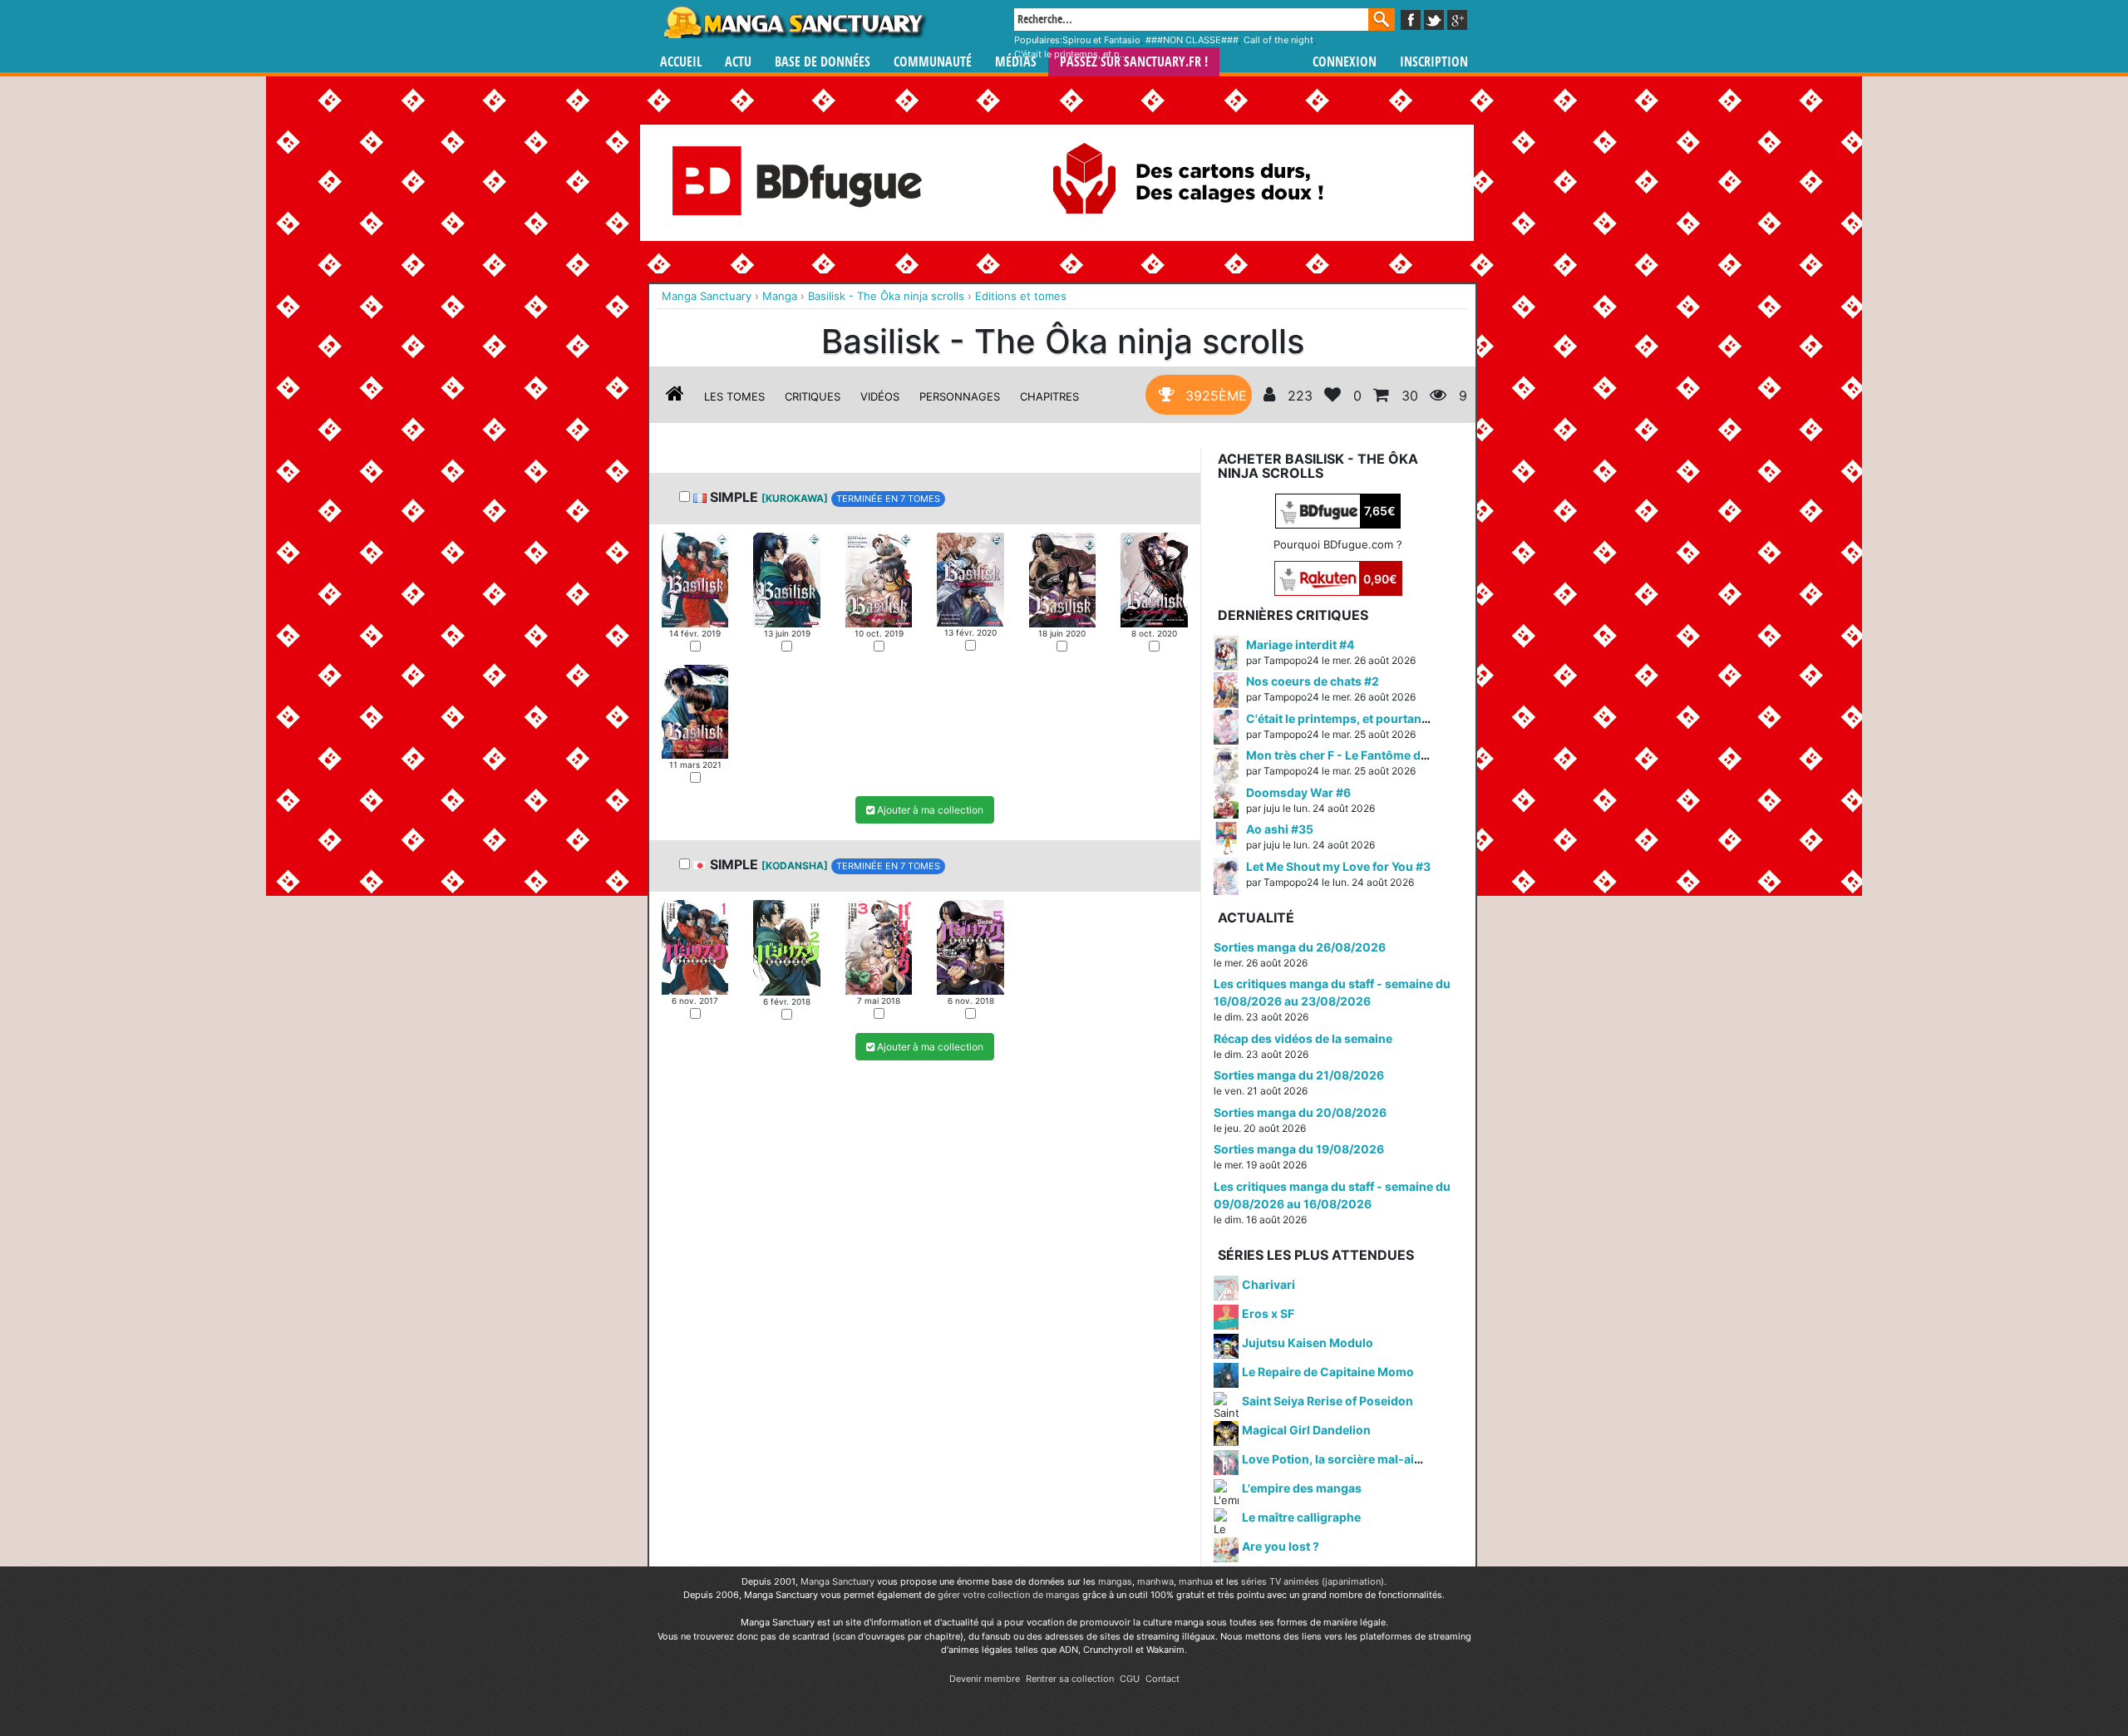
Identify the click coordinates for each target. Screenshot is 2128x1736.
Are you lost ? (1281, 1546)
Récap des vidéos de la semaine (1303, 1038)
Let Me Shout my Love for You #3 (1338, 866)
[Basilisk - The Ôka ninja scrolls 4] (970, 578)
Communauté (933, 62)
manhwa (1155, 1581)
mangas (1115, 1581)
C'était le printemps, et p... (1071, 54)
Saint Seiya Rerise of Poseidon (1328, 1401)
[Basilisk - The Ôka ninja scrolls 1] (695, 578)
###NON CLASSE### (1192, 40)
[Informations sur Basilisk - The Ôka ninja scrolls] (675, 396)
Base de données (823, 62)
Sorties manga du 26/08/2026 (1300, 947)
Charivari (1268, 1284)
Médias (1016, 62)
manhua (1196, 1581)
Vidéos (880, 396)
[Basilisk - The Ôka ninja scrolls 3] (879, 578)
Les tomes (734, 396)
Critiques (813, 396)
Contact (1163, 1679)
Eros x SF (1268, 1313)
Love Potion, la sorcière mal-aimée (1340, 1459)
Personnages (960, 396)
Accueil (681, 62)
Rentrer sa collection (1070, 1679)
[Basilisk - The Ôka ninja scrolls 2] (786, 578)
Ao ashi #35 (1280, 829)
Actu (738, 62)
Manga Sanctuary (837, 1581)
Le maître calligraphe (1301, 1517)
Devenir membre (985, 1679)
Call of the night (1278, 40)
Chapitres (1049, 396)
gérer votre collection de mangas (1009, 1595)
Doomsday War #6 (1298, 792)
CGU (1130, 1679)
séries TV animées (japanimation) (1313, 1581)
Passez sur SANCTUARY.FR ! (1134, 62)
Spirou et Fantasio (1101, 40)
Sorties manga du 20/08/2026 (1300, 1112)
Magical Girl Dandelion (1306, 1430)
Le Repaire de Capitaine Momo (1328, 1372)
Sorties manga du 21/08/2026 (1299, 1075)
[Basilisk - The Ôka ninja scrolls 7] (695, 711)
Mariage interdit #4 (1300, 644)
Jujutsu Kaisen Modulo (1308, 1343)
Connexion (1345, 62)
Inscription (1434, 62)
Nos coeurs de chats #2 (1313, 681)
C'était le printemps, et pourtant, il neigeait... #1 (1379, 718)
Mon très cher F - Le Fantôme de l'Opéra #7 (1367, 755)
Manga (794, 22)
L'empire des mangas (1302, 1488)
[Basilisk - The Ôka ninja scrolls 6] (1154, 578)
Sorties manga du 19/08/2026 (1299, 1149)
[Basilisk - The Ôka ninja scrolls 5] (1062, 578)
